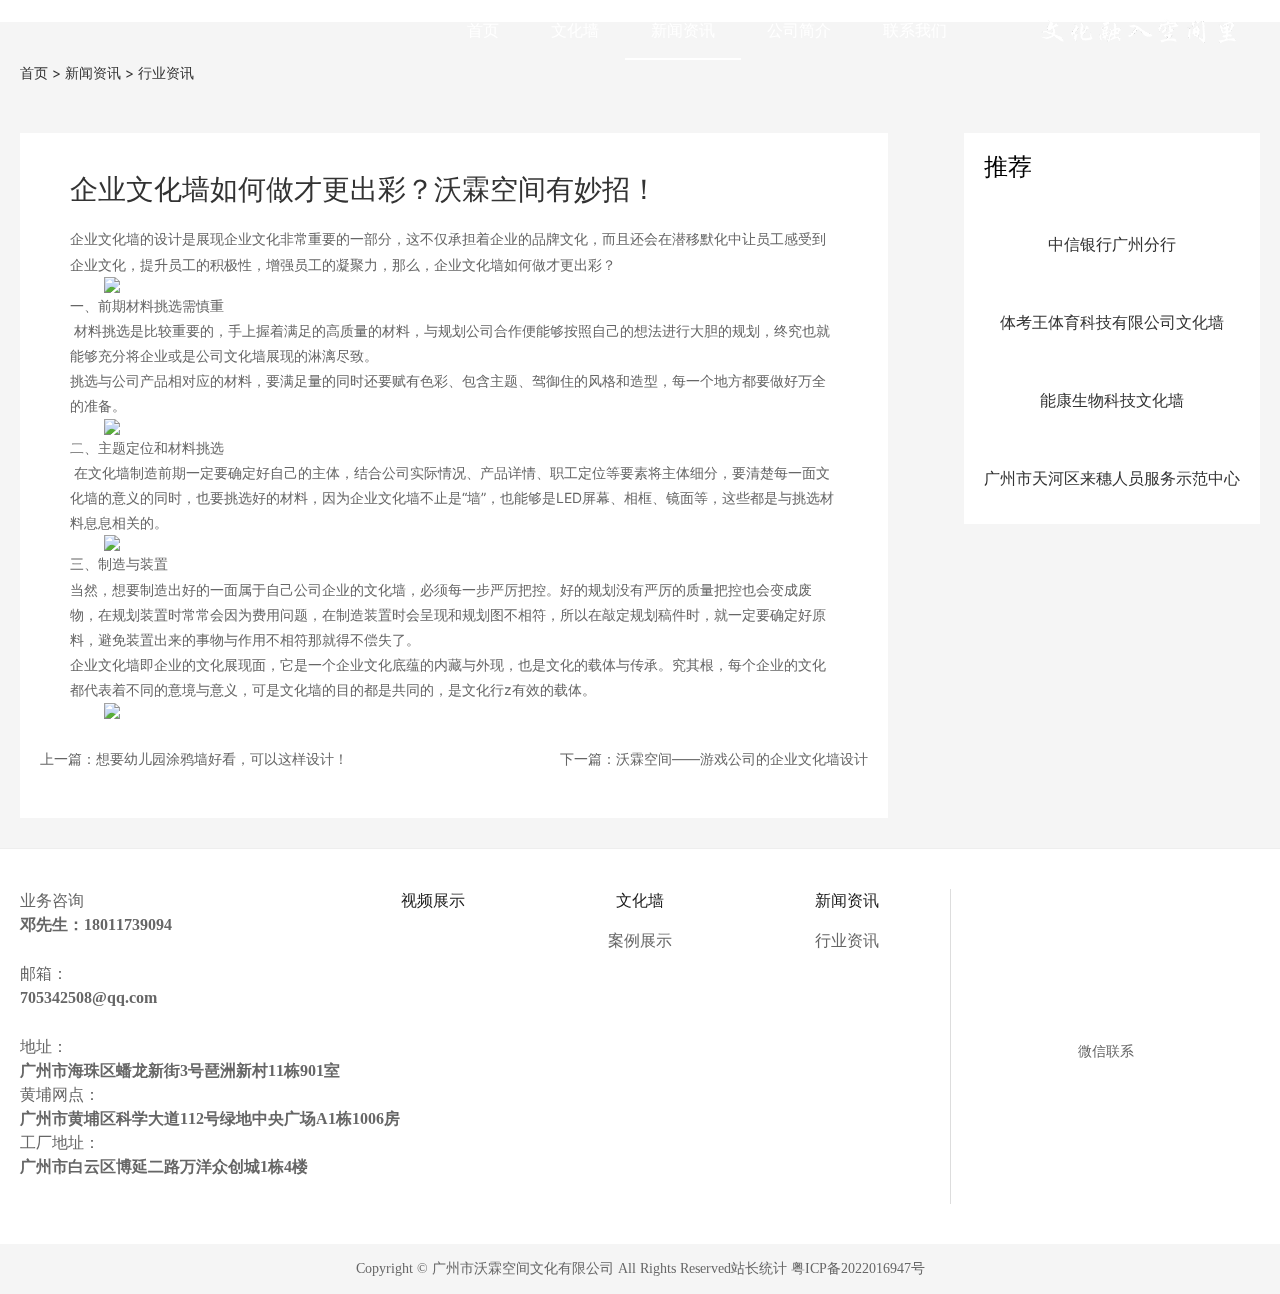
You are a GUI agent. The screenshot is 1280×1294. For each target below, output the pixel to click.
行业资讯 (166, 72)
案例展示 (640, 940)
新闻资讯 (683, 30)
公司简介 (799, 30)
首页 (483, 30)
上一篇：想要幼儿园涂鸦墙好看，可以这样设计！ (194, 758)
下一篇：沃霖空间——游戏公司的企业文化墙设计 (714, 758)
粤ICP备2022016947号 (858, 1268)
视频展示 (433, 900)
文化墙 (575, 30)
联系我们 (915, 30)
